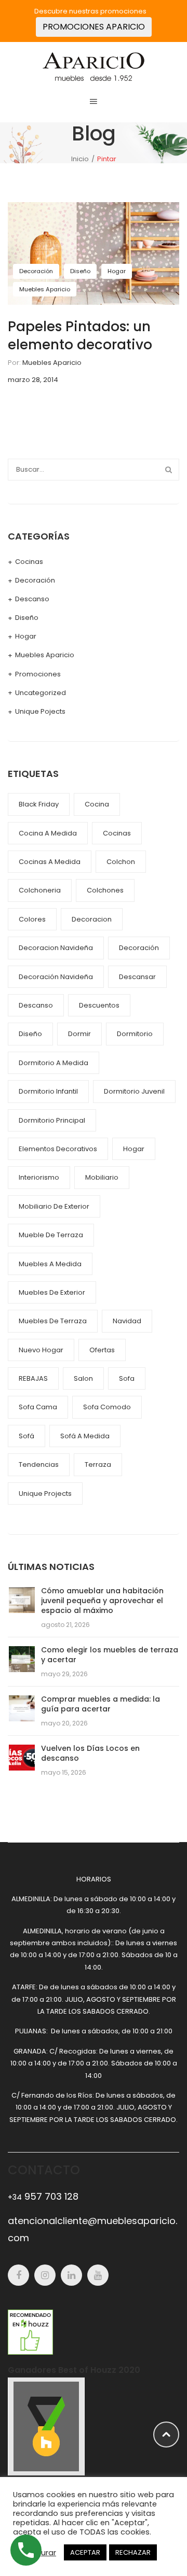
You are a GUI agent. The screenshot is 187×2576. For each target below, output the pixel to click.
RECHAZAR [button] (133, 2552)
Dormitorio (135, 1034)
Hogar (117, 271)
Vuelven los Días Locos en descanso (90, 1753)
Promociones (38, 674)
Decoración (36, 271)
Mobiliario (102, 1177)
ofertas (102, 1350)
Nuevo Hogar (41, 1350)
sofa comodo (107, 1407)
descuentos (99, 1005)
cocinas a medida (50, 862)
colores (32, 919)
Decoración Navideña (56, 977)
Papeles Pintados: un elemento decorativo (80, 336)
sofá (26, 1436)
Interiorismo (39, 1177)
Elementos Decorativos (58, 1149)
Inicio (80, 159)
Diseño (80, 271)
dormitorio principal (52, 1120)
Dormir (79, 1034)
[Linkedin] (71, 2275)
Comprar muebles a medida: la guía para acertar (101, 1704)
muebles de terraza (53, 1321)
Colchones (105, 890)
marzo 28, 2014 (33, 380)
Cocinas (29, 562)
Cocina (97, 804)
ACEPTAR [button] (85, 2552)
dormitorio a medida (54, 1063)
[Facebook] (18, 2275)
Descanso (32, 599)
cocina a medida (48, 833)
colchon (121, 862)
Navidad (127, 1321)
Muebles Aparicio (45, 289)
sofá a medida (85, 1436)
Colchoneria (40, 890)
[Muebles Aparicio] (94, 66)
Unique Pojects (40, 711)
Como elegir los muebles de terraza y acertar (110, 1655)
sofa (127, 1378)
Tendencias (39, 1464)
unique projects (45, 1494)
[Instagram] (45, 2275)
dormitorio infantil (48, 1091)
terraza (98, 1464)
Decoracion (92, 919)
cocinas (117, 833)
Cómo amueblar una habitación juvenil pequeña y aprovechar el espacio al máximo (102, 1601)
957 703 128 (43, 2196)
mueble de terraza (51, 1235)
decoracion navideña (56, 948)
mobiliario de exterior (54, 1206)
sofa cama (38, 1407)
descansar (137, 977)
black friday (39, 804)
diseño (30, 1034)
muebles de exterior (52, 1292)
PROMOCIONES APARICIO (94, 27)
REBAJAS (33, 1378)
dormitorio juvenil (134, 1091)
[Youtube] (98, 2275)
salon (83, 1378)
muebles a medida (50, 1264)
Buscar (168, 470)
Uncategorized (41, 693)
